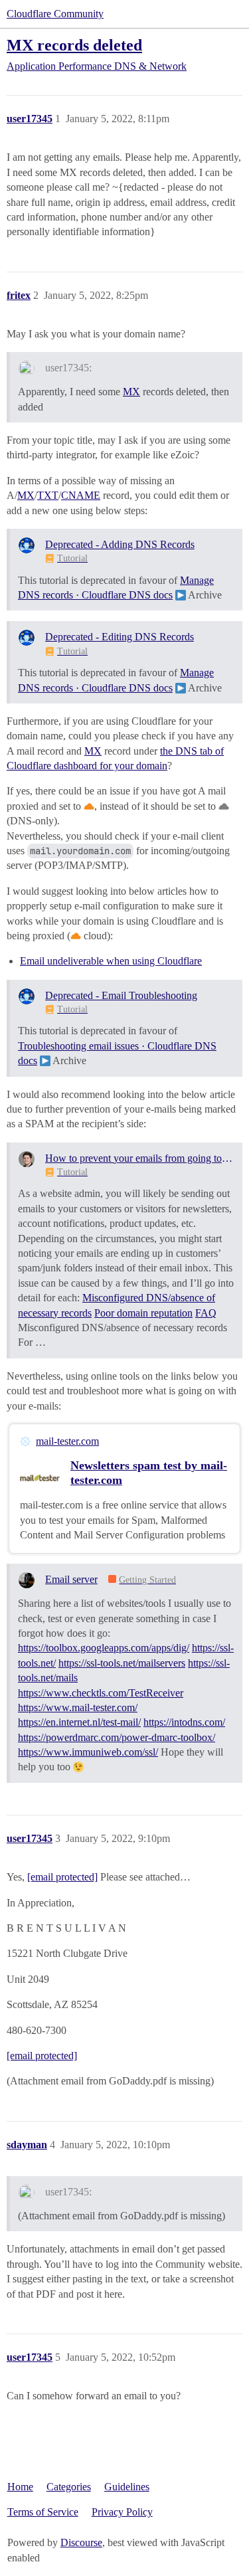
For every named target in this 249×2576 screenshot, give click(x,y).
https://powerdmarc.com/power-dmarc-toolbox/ (117, 1737)
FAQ (206, 1313)
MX (131, 392)
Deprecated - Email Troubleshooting (121, 995)
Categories (69, 2487)
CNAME (81, 495)
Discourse (81, 2542)
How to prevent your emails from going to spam (139, 1158)
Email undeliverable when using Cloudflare (111, 961)
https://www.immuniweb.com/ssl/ (88, 1752)
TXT (48, 495)
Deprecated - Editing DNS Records (120, 637)
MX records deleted (74, 45)
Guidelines (127, 2487)
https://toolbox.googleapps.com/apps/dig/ (104, 1648)
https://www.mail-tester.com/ (78, 1707)
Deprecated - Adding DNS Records (120, 544)
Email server (71, 1579)
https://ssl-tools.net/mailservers (122, 1663)
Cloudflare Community (55, 14)
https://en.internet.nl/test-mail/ (79, 1722)
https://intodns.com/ (184, 1722)
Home (20, 2487)
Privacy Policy (122, 2512)
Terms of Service (43, 2512)
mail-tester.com (67, 1441)
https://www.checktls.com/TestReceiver (101, 1693)
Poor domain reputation (143, 1313)
